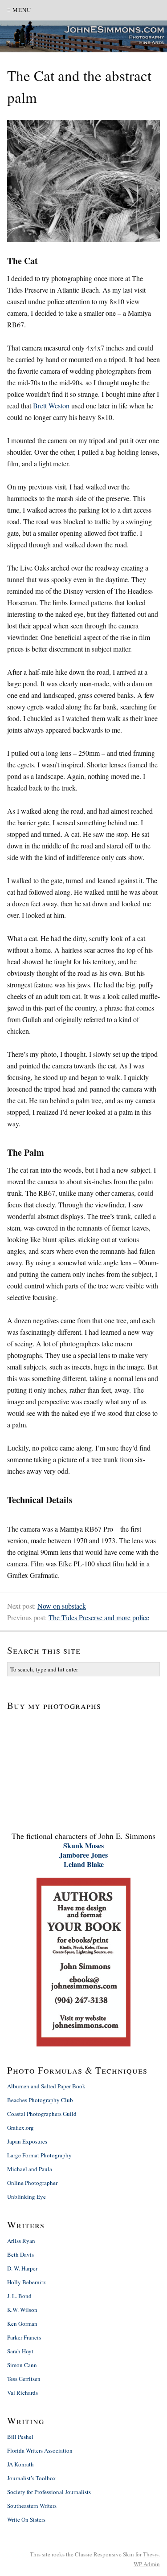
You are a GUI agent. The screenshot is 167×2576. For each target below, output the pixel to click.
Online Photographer (32, 2183)
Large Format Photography (39, 2155)
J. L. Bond (19, 2296)
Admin (147, 2564)
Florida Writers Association (40, 2450)
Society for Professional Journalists (49, 2492)
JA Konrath (20, 2464)
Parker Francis (24, 2337)
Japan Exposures (27, 2141)
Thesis (151, 2554)
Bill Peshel (20, 2437)
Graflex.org (20, 2128)
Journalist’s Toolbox (32, 2478)
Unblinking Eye (26, 2197)
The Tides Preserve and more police (99, 1617)
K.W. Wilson (22, 2310)
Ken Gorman (22, 2323)
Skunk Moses (83, 1845)
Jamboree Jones (83, 1855)
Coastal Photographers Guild (42, 2114)
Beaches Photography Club (40, 2100)
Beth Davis (20, 2254)
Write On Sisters (26, 2519)
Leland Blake (84, 1864)
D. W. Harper (22, 2268)
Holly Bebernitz (26, 2282)
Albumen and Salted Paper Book (46, 2086)
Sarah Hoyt (20, 2351)
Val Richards (22, 2393)
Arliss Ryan (21, 2241)
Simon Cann (22, 2365)
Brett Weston (51, 406)
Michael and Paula (30, 2169)
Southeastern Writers (32, 2506)
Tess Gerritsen (24, 2379)
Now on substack (62, 1606)
